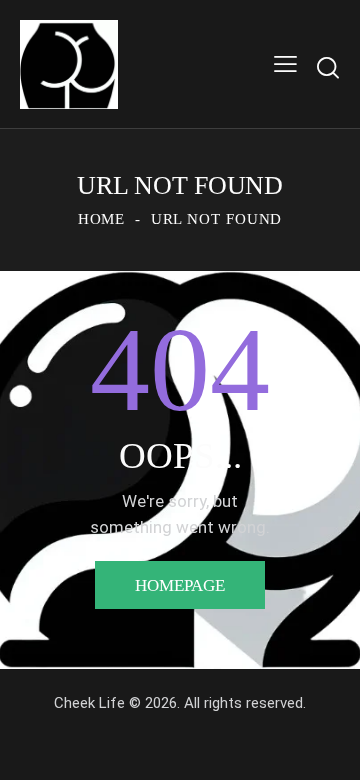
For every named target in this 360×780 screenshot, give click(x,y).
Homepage (180, 585)
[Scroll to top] (327, 747)
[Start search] (328, 67)
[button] (285, 64)
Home (102, 219)
